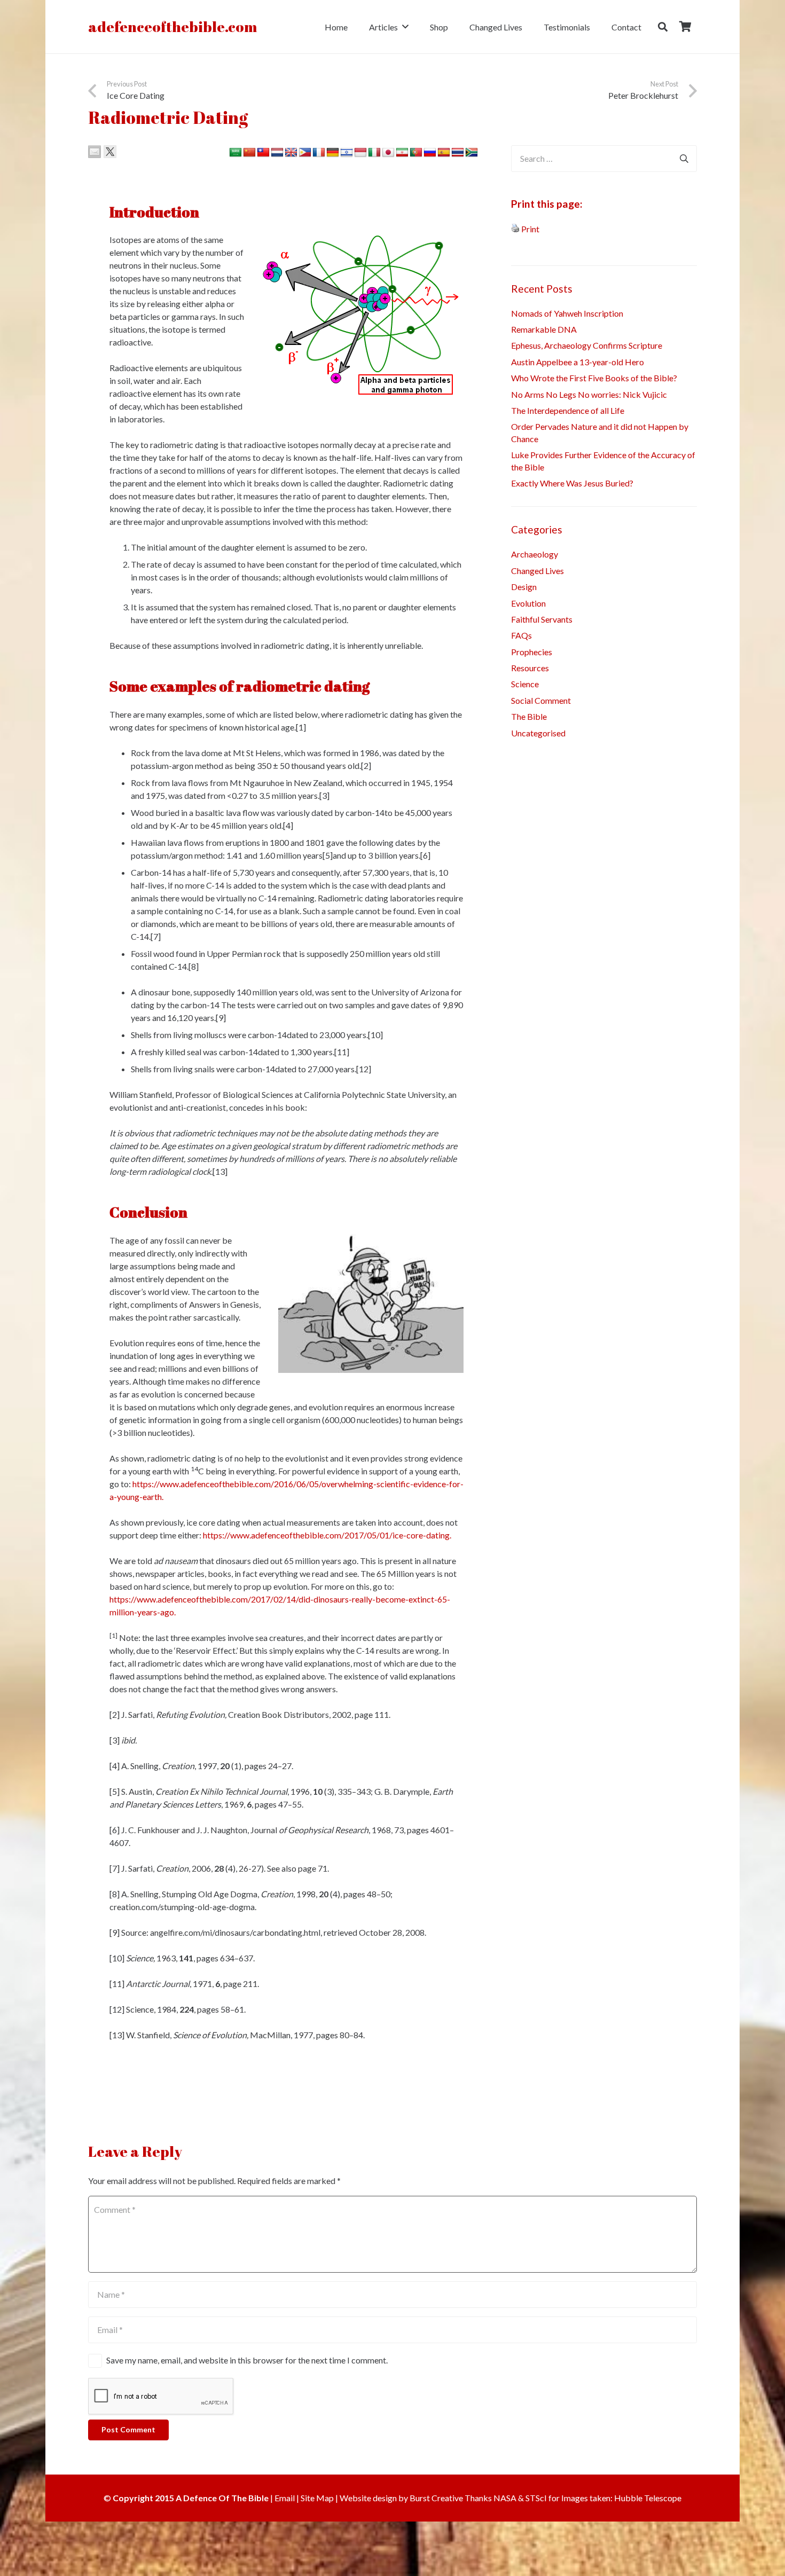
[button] (405, 26)
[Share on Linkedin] (141, 152)
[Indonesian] (360, 153)
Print (530, 229)
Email (285, 2498)
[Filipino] (305, 153)
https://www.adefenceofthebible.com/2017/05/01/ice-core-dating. (327, 1535)
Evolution (528, 603)
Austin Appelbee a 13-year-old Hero (578, 362)
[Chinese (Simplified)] (249, 153)
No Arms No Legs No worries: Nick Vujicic (589, 394)
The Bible (529, 716)
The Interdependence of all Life (568, 410)
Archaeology (535, 554)
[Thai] (458, 153)
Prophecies (532, 652)
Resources (530, 668)
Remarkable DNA (544, 329)
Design (524, 587)
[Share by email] (95, 152)
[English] (291, 153)
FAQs (521, 635)
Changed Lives (537, 571)
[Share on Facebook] (172, 152)
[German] (333, 153)
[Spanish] (444, 153)
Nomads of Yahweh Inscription (567, 313)
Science (525, 684)
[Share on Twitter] (110, 152)
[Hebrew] (347, 153)
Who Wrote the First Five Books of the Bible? (594, 378)
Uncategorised (538, 733)
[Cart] (685, 27)
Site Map (317, 2498)
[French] (319, 153)
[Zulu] (472, 153)
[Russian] (430, 153)
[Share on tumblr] (156, 152)
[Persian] (402, 153)
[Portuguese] (416, 153)
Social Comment (541, 700)
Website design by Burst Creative (401, 2498)
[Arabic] (236, 153)
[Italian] (374, 153)
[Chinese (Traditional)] (263, 153)
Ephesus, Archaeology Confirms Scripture (587, 345)
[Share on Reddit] (125, 152)
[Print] (515, 229)
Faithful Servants (542, 619)
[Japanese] (388, 153)
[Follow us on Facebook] (95, 2082)
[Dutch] (277, 153)
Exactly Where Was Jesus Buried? (572, 483)
